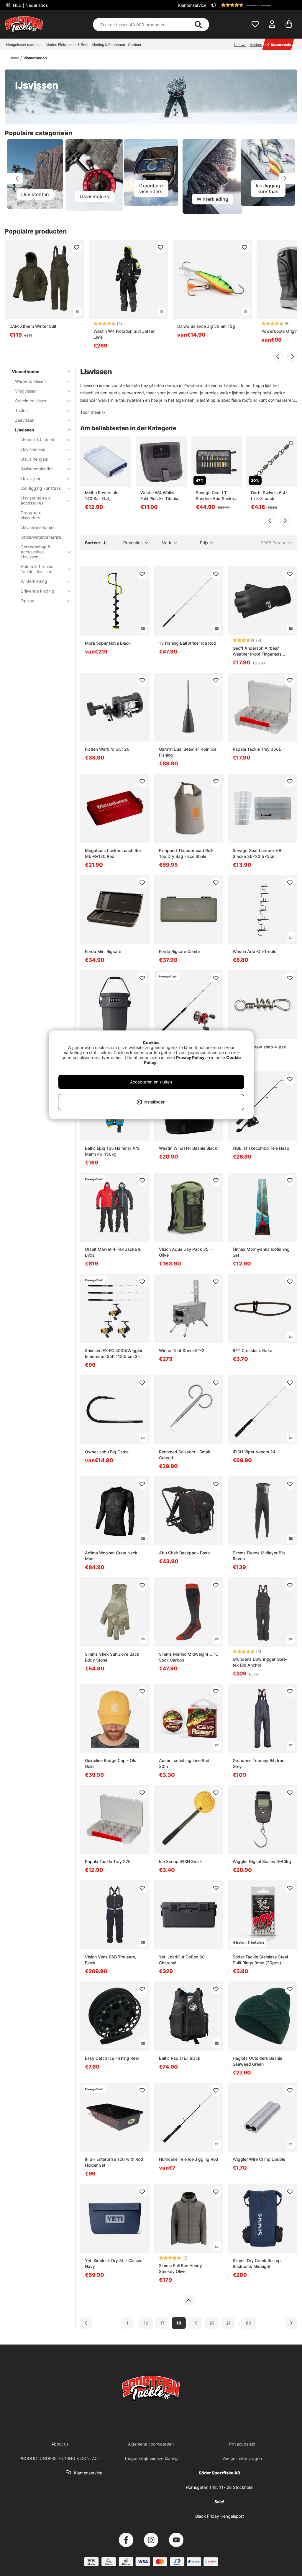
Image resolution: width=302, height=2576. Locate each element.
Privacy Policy (190, 1057)
